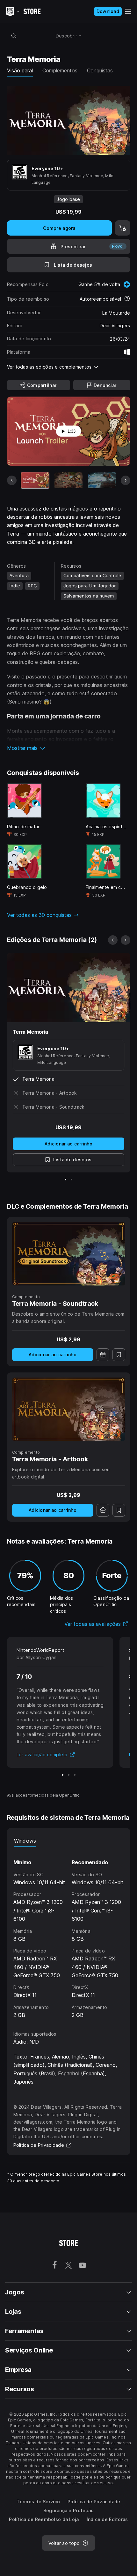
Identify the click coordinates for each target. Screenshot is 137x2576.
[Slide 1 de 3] (63, 1775)
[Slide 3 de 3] (75, 1775)
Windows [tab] (25, 1841)
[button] (69, 748)
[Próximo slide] (126, 480)
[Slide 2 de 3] (69, 1775)
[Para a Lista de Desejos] (119, 1355)
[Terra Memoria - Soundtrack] (69, 1254)
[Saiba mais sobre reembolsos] (127, 299)
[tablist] (69, 1841)
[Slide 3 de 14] (102, 480)
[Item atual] (35, 480)
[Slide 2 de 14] (68, 480)
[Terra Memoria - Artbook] (69, 1409)
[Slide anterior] (12, 480)
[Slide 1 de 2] (65, 1180)
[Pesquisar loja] (14, 36)
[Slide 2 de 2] (72, 1180)
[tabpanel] (69, 1933)
